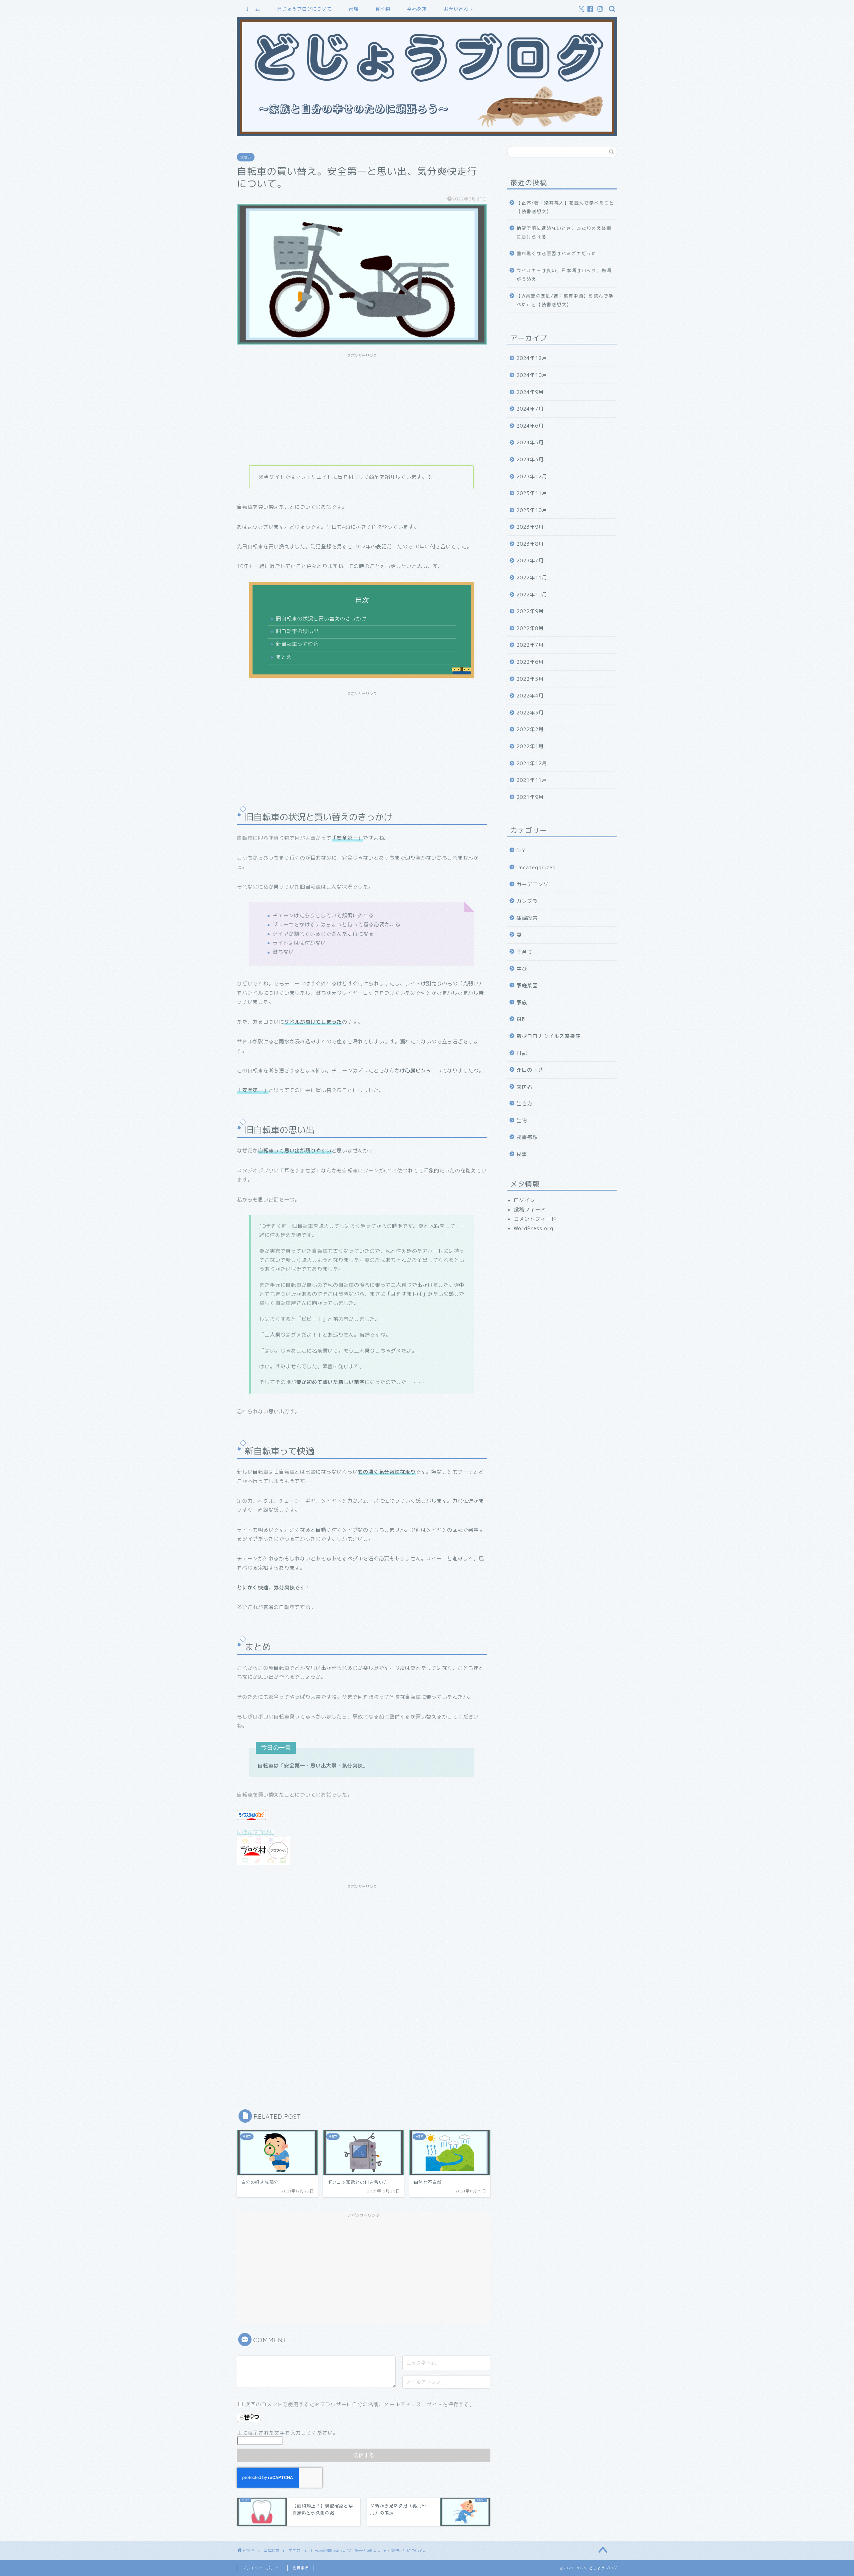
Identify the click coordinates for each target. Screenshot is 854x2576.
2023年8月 (530, 544)
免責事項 (301, 2568)
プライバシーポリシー (262, 2568)
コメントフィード (535, 1219)
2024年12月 (532, 358)
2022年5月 (530, 679)
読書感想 (527, 1137)
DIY (521, 850)
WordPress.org (534, 1228)
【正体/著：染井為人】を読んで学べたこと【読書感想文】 (565, 207)
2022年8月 (530, 628)
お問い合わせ (459, 9)
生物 (522, 1121)
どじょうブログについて (304, 9)
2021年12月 (532, 763)
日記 (522, 1053)
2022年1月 (530, 746)
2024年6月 (530, 426)
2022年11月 (532, 578)
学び (522, 969)
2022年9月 (530, 611)
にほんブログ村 (256, 1832)
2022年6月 (530, 662)
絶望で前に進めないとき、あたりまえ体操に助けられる (564, 232)
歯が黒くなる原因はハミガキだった (556, 253)
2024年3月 (530, 459)
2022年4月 (530, 696)
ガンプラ (527, 901)
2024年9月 (530, 392)
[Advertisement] (362, 408)
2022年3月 (530, 713)
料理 (522, 1019)
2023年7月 (530, 561)
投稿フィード (530, 1210)
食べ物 (383, 9)
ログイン (524, 1200)
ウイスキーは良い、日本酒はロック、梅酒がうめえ (564, 275)
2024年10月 (532, 375)
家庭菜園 (527, 985)
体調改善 (527, 918)
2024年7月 (530, 409)
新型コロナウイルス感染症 (548, 1036)
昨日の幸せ (530, 1070)
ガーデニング (532, 884)
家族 (354, 9)
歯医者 (524, 1087)
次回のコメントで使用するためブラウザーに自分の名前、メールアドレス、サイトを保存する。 (360, 2404)
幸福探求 (417, 9)
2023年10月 (532, 510)
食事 (522, 1154)
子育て (524, 952)
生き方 (246, 157)
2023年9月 (530, 527)
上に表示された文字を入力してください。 (288, 2433)
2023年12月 (532, 476)
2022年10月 (532, 595)
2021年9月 (530, 797)
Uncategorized (536, 867)
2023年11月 (532, 493)
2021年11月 (532, 780)
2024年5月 (530, 442)
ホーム (253, 9)
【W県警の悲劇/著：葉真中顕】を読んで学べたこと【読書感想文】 (565, 300)
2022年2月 (530, 729)
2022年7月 (530, 645)
